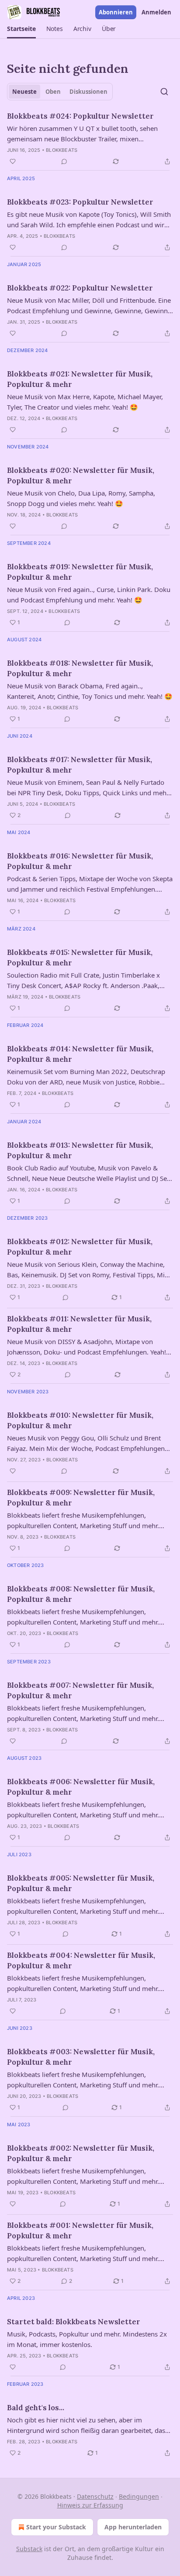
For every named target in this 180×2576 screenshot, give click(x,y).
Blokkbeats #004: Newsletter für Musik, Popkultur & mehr (81, 1960)
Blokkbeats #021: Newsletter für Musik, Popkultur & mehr (80, 379)
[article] (90, 139)
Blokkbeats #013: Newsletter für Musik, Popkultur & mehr (80, 1150)
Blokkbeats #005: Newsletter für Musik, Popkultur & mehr (81, 1883)
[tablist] (60, 92)
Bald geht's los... (36, 2408)
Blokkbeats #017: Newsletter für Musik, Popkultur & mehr (80, 765)
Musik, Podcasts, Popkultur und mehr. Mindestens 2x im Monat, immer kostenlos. (87, 2339)
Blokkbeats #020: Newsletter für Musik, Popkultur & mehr (81, 476)
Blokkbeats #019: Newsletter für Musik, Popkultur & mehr (80, 572)
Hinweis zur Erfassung (90, 2505)
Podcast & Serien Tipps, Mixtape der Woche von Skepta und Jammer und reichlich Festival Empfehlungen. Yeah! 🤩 (90, 884)
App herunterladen (133, 2527)
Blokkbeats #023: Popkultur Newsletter (80, 202)
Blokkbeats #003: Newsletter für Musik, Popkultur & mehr (81, 2057)
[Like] (13, 161)
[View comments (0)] (64, 161)
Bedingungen (139, 2496)
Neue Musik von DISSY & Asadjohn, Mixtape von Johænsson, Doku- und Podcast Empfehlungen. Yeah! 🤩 (87, 1347)
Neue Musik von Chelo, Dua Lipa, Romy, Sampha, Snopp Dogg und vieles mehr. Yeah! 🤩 (81, 498)
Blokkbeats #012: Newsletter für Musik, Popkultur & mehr (80, 1247)
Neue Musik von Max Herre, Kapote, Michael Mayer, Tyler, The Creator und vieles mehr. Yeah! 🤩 (85, 402)
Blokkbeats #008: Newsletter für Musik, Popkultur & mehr (81, 1594)
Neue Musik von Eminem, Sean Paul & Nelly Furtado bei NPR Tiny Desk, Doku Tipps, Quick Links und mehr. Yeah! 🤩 (88, 788)
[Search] (164, 92)
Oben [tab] (53, 92)
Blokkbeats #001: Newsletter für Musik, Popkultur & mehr (80, 2230)
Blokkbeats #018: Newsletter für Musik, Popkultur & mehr (80, 668)
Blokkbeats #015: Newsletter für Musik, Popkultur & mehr (80, 958)
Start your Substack (56, 2527)
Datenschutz (95, 2496)
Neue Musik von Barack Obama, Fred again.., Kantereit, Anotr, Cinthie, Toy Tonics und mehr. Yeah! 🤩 (90, 691)
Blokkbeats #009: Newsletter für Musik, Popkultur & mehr (81, 1498)
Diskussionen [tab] (88, 92)
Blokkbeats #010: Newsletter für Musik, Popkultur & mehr (80, 1420)
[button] (21, 29)
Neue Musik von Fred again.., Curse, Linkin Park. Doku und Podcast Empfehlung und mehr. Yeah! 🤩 (89, 595)
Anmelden (156, 12)
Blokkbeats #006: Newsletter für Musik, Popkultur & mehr (81, 1787)
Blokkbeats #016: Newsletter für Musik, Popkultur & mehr (80, 861)
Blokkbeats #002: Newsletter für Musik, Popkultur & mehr (81, 2153)
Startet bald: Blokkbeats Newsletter (74, 2322)
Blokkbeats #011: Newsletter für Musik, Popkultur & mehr (79, 1324)
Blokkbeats (62, 150)
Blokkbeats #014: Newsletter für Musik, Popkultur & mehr (80, 1054)
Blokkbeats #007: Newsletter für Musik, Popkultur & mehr (80, 1690)
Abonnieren (116, 12)
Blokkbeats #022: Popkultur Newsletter (80, 288)
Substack (29, 2549)
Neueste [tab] (24, 92)
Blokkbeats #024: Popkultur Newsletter (80, 116)
